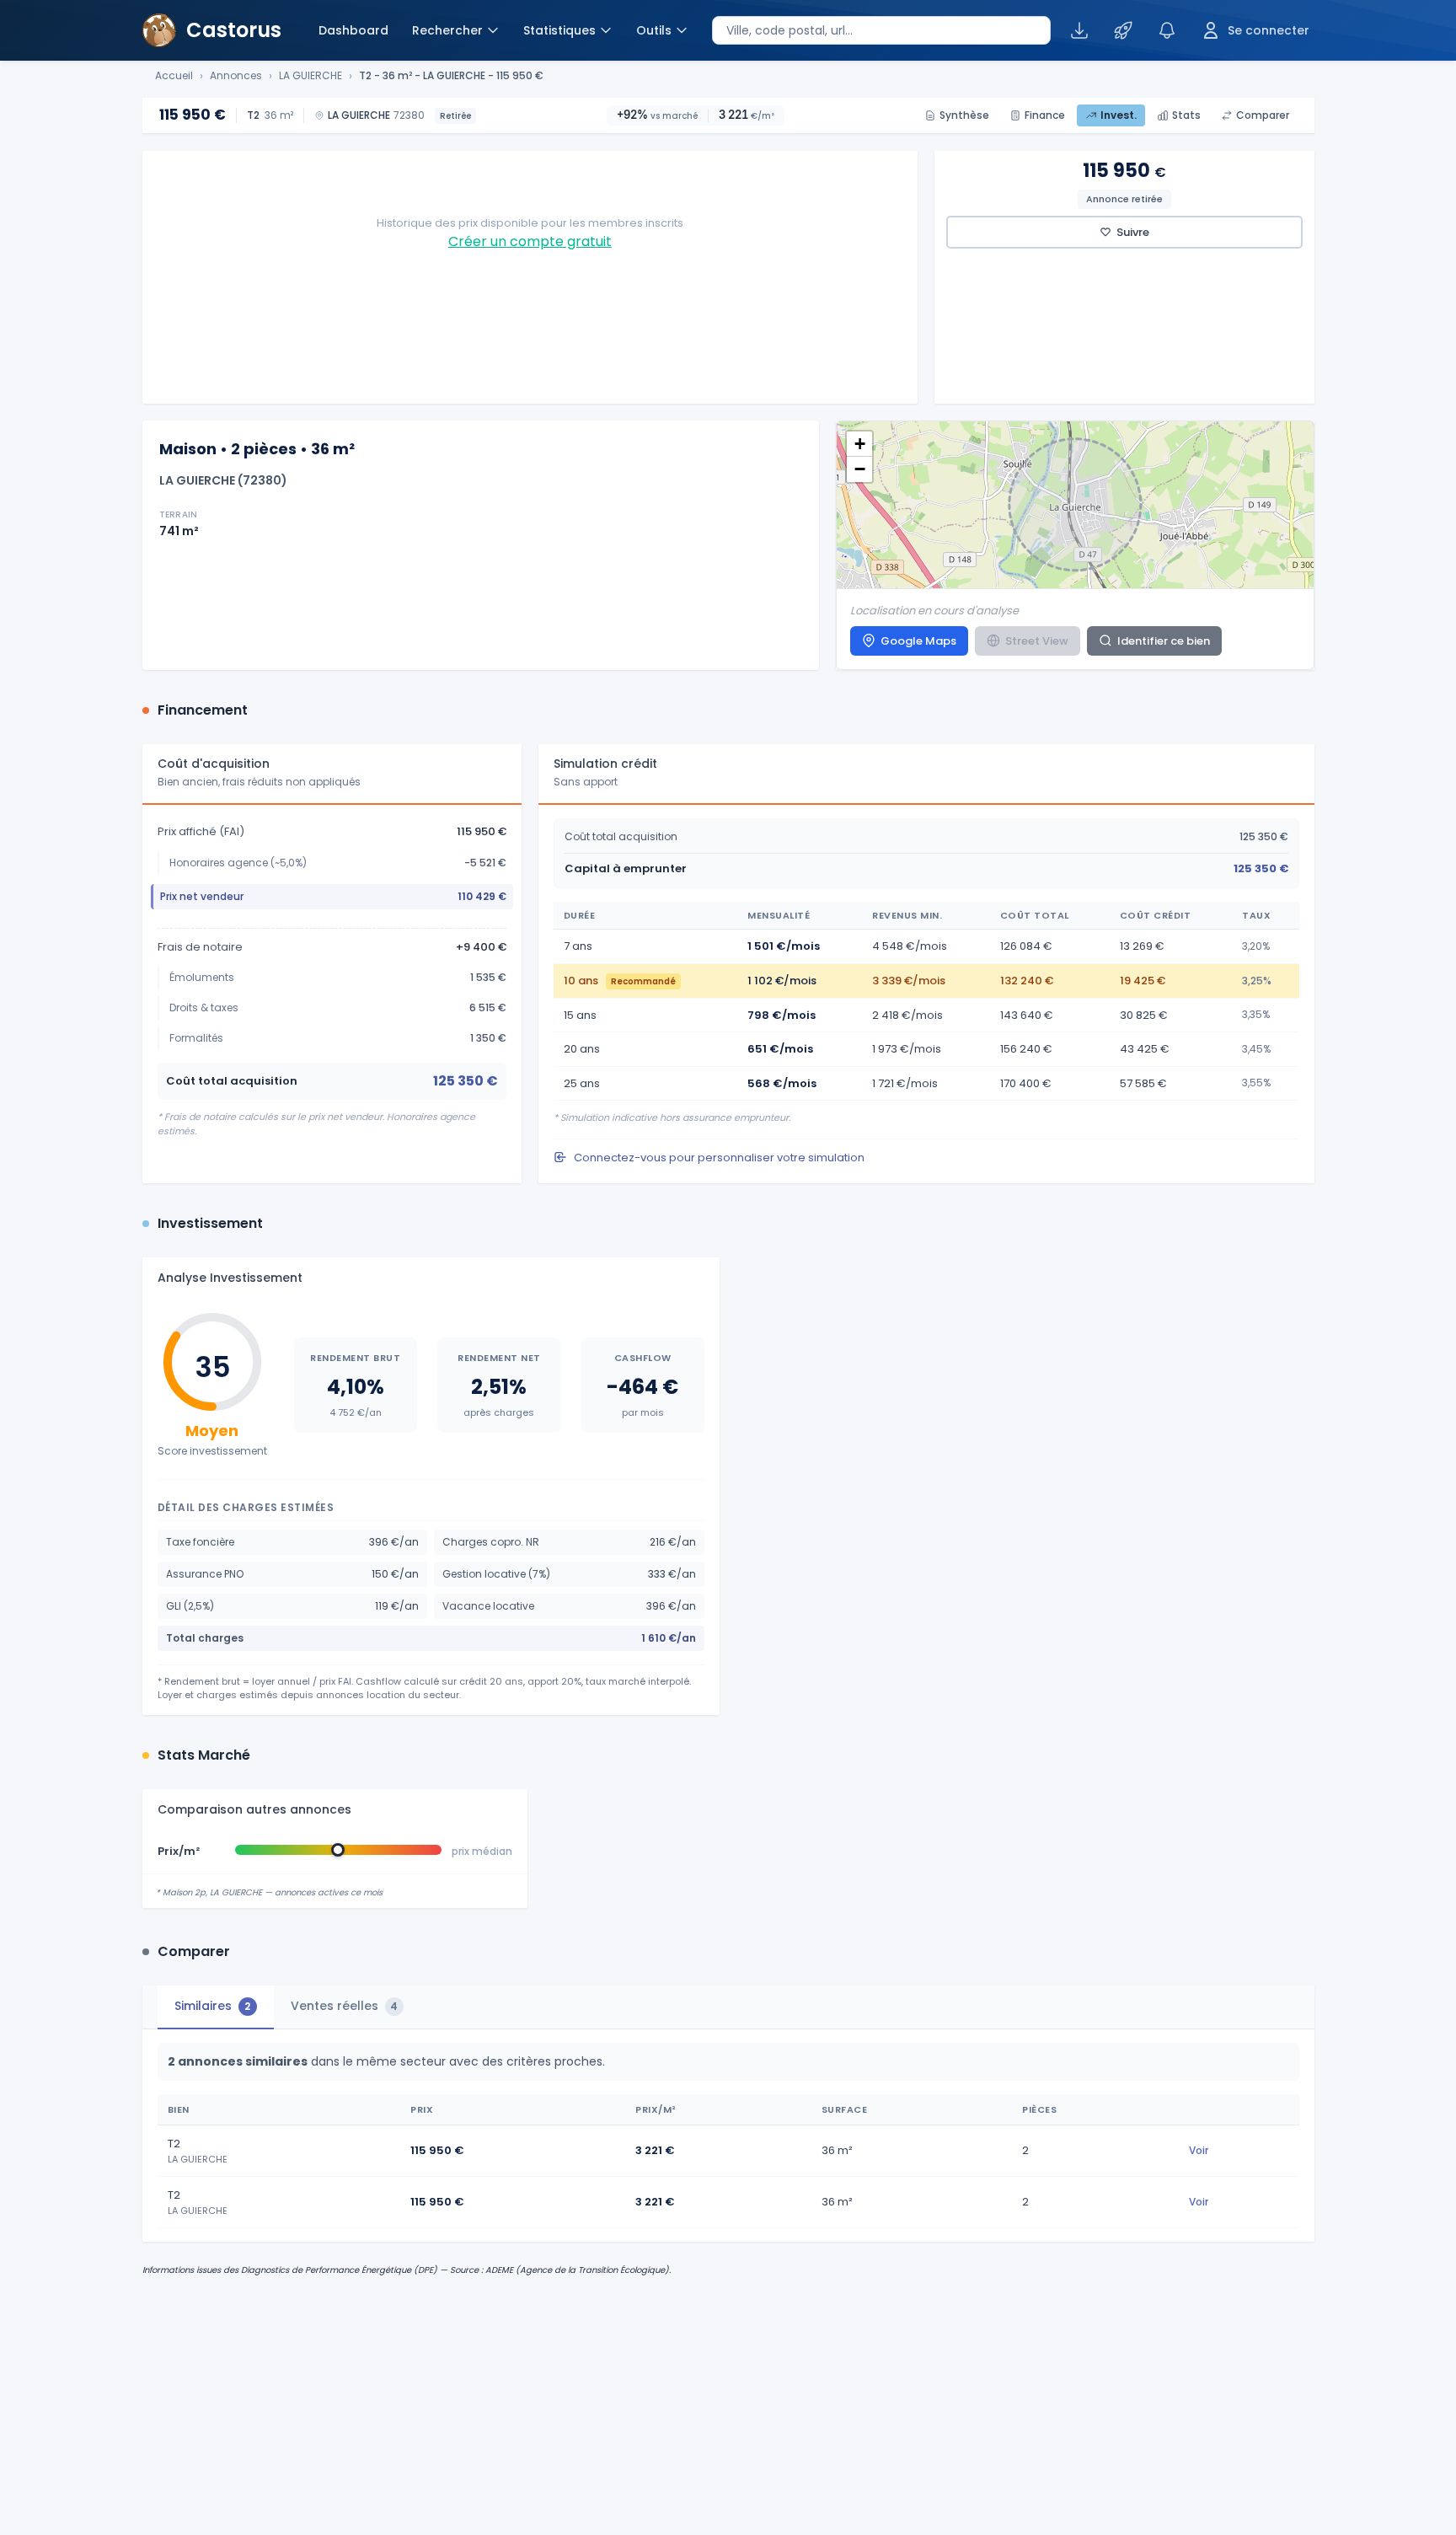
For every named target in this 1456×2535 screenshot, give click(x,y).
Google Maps (918, 641)
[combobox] (881, 30)
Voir (1199, 2150)
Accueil (174, 76)
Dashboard (353, 30)
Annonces (236, 76)
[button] (859, 444)
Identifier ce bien (1164, 641)
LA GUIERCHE (310, 76)
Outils (654, 30)
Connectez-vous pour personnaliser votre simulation (719, 1158)
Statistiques (559, 30)
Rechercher (447, 30)
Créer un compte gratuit (530, 241)
